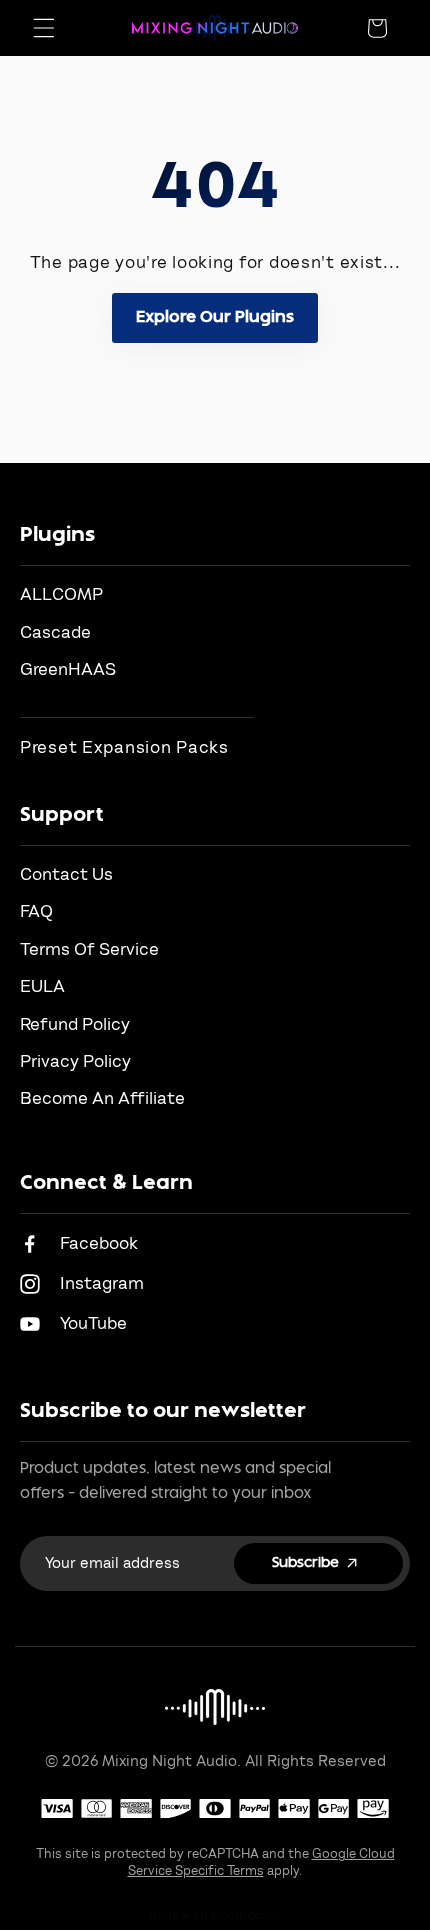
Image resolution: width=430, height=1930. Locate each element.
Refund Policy (75, 1024)
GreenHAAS (68, 669)
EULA (42, 986)
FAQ (36, 911)
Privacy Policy (75, 1061)
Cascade (55, 632)
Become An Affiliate (102, 1098)
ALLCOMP (61, 594)
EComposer (246, 1915)
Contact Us (66, 874)
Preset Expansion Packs (124, 747)
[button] (44, 28)
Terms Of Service (89, 949)
